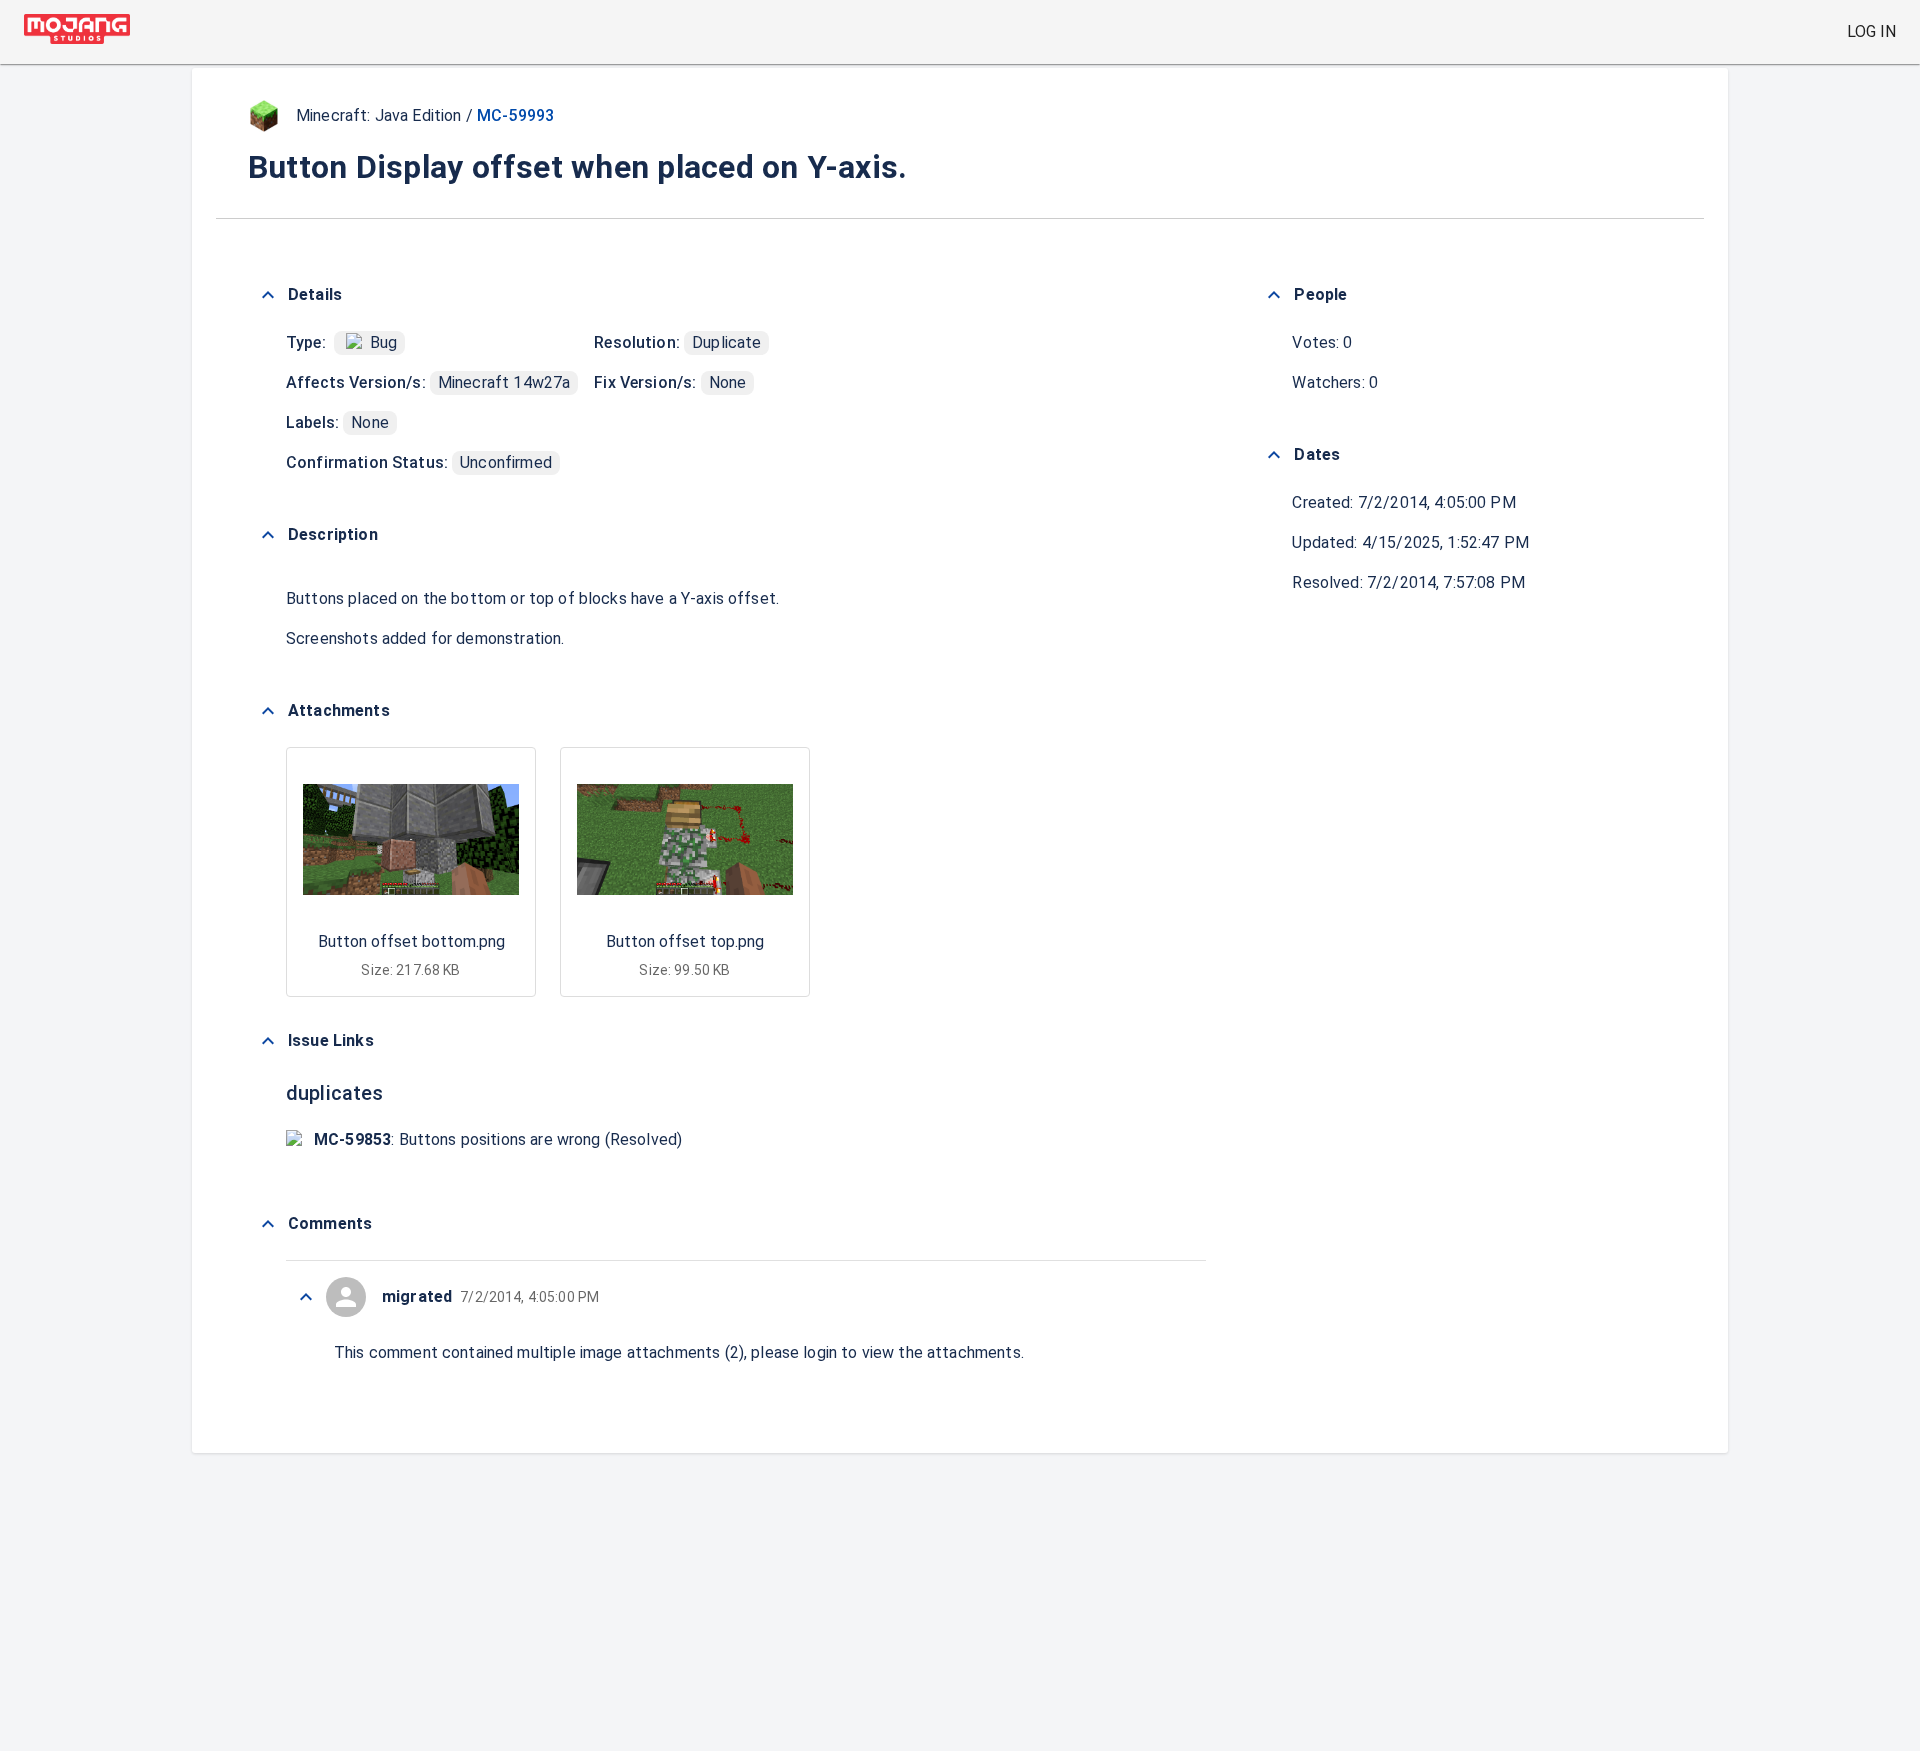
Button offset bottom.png (411, 941)
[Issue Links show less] (268, 1041)
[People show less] (1274, 295)
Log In (1871, 31)
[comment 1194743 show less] (306, 1297)
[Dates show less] (1274, 455)
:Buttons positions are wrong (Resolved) (498, 1139)
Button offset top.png (685, 941)
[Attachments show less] (268, 711)
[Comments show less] (268, 1224)
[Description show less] (268, 535)
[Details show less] (268, 295)
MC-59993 (515, 115)
